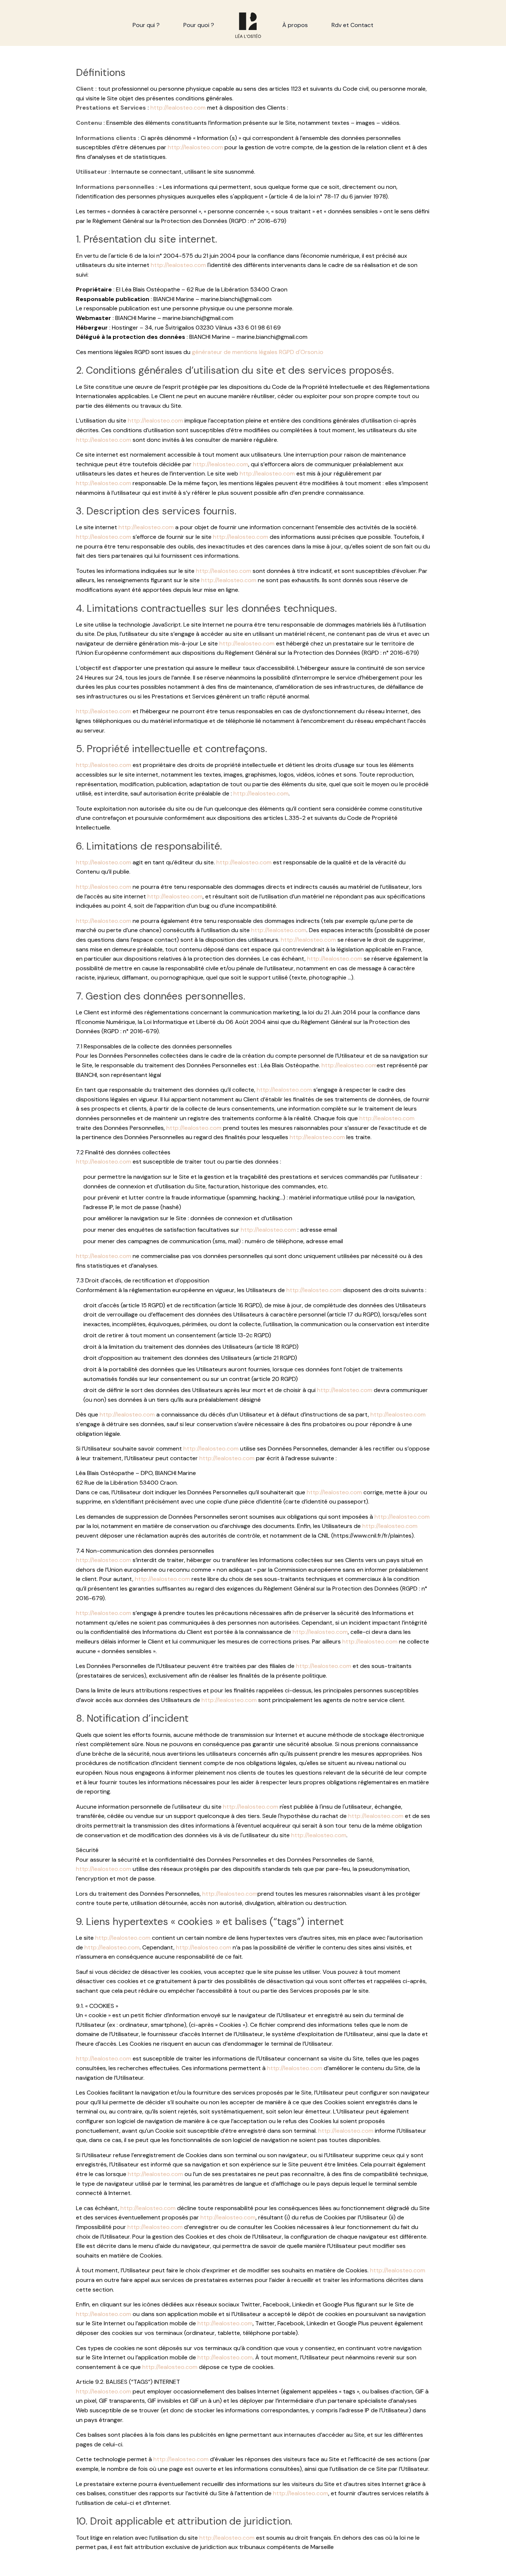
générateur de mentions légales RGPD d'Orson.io (258, 352)
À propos (295, 25)
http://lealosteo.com (178, 108)
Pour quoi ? (199, 25)
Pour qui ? (146, 25)
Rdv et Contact (352, 25)
